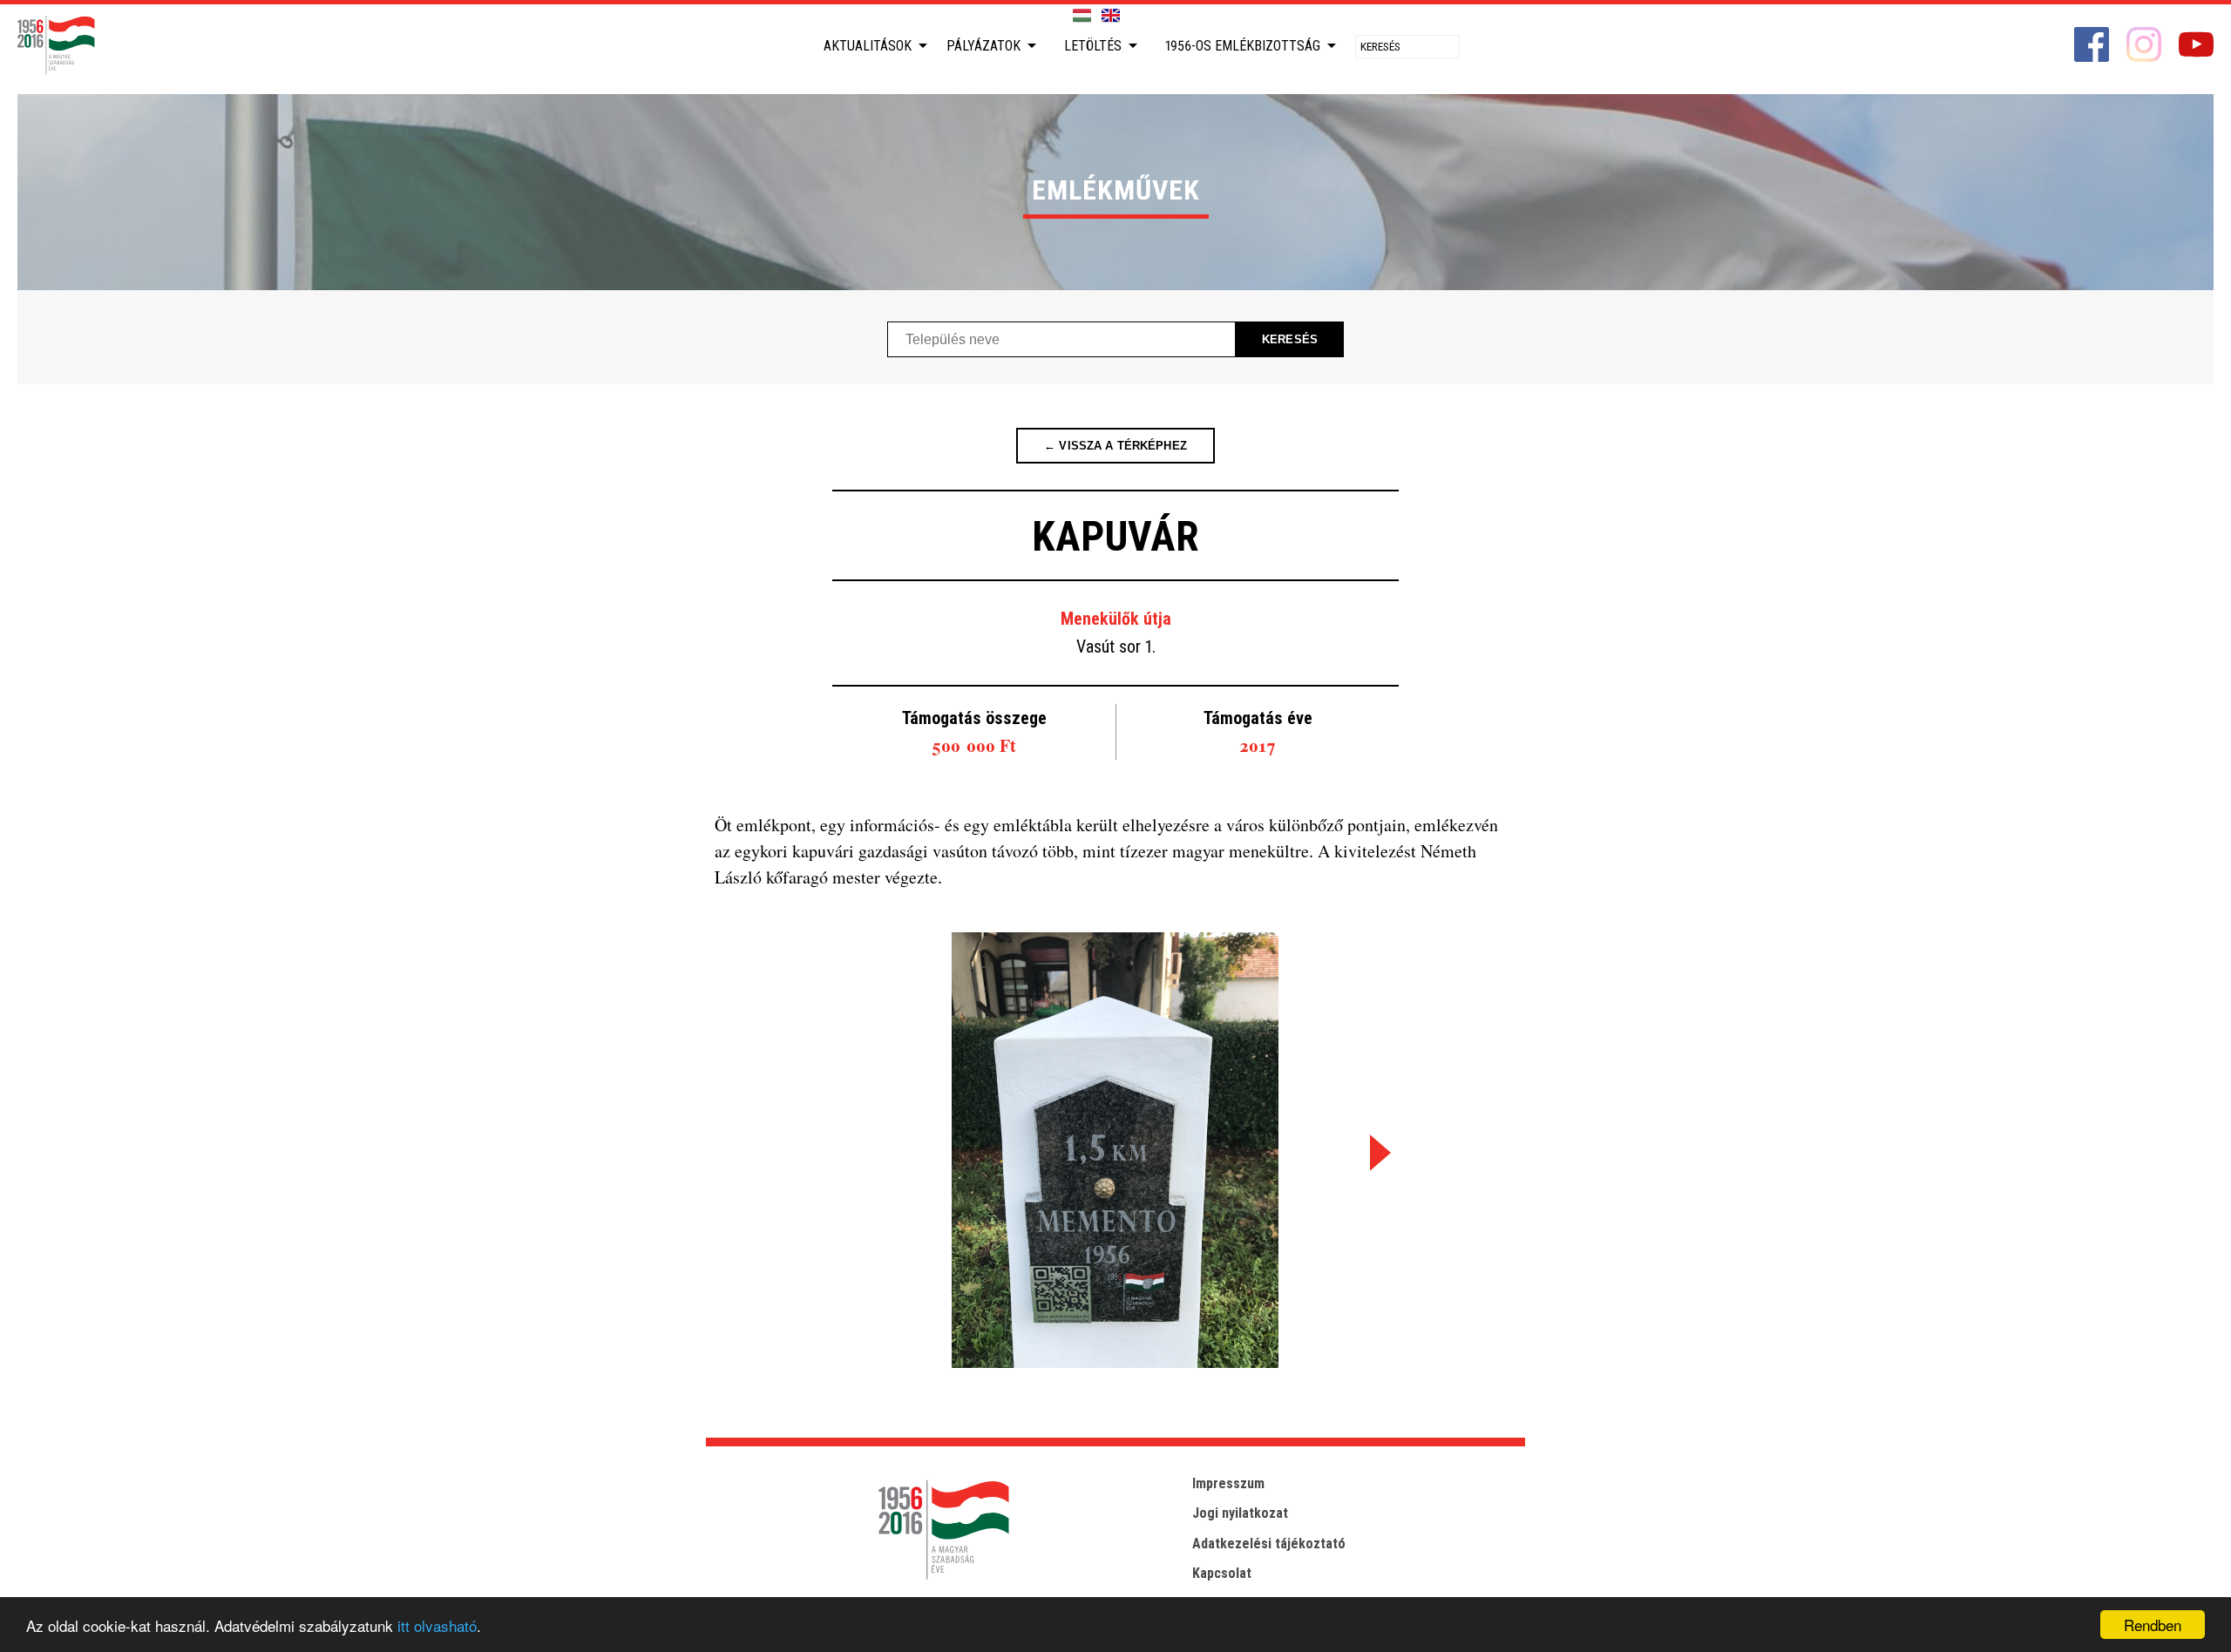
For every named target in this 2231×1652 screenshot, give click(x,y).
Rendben (2153, 1625)
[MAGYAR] (1082, 16)
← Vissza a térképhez (1115, 446)
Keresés (1290, 339)
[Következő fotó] (1377, 1152)
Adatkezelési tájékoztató (1269, 1544)
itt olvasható (437, 1625)
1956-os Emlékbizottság (1243, 46)
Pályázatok (983, 46)
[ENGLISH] (1111, 16)
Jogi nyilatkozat (1240, 1513)
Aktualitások (868, 46)
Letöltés (1093, 46)
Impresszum (1228, 1483)
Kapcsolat (1222, 1573)
